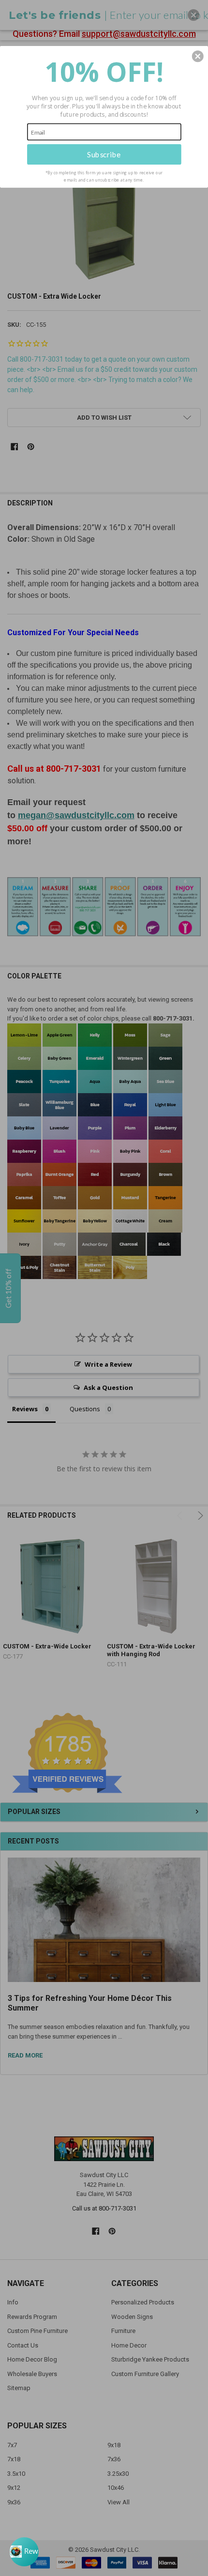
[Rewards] (24, 2552)
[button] (198, 56)
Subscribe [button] (104, 154)
